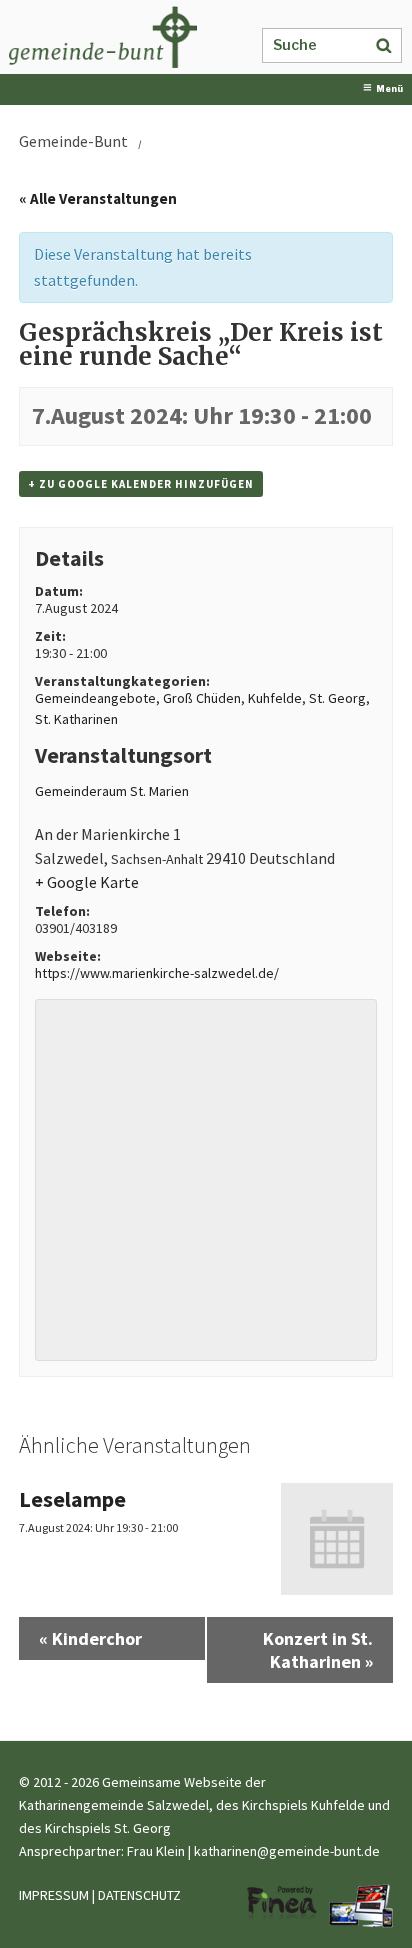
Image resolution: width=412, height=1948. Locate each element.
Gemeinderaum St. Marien (112, 791)
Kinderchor (90, 1638)
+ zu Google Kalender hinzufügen (141, 484)
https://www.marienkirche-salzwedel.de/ (157, 973)
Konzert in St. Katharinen (318, 1650)
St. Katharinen (76, 719)
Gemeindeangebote (95, 698)
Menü (389, 89)
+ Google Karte (87, 882)
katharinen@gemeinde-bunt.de (287, 1851)
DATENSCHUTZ (139, 1895)
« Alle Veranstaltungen (98, 198)
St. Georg (337, 698)
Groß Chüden (202, 698)
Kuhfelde (275, 698)
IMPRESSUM (54, 1895)
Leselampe (72, 1499)
